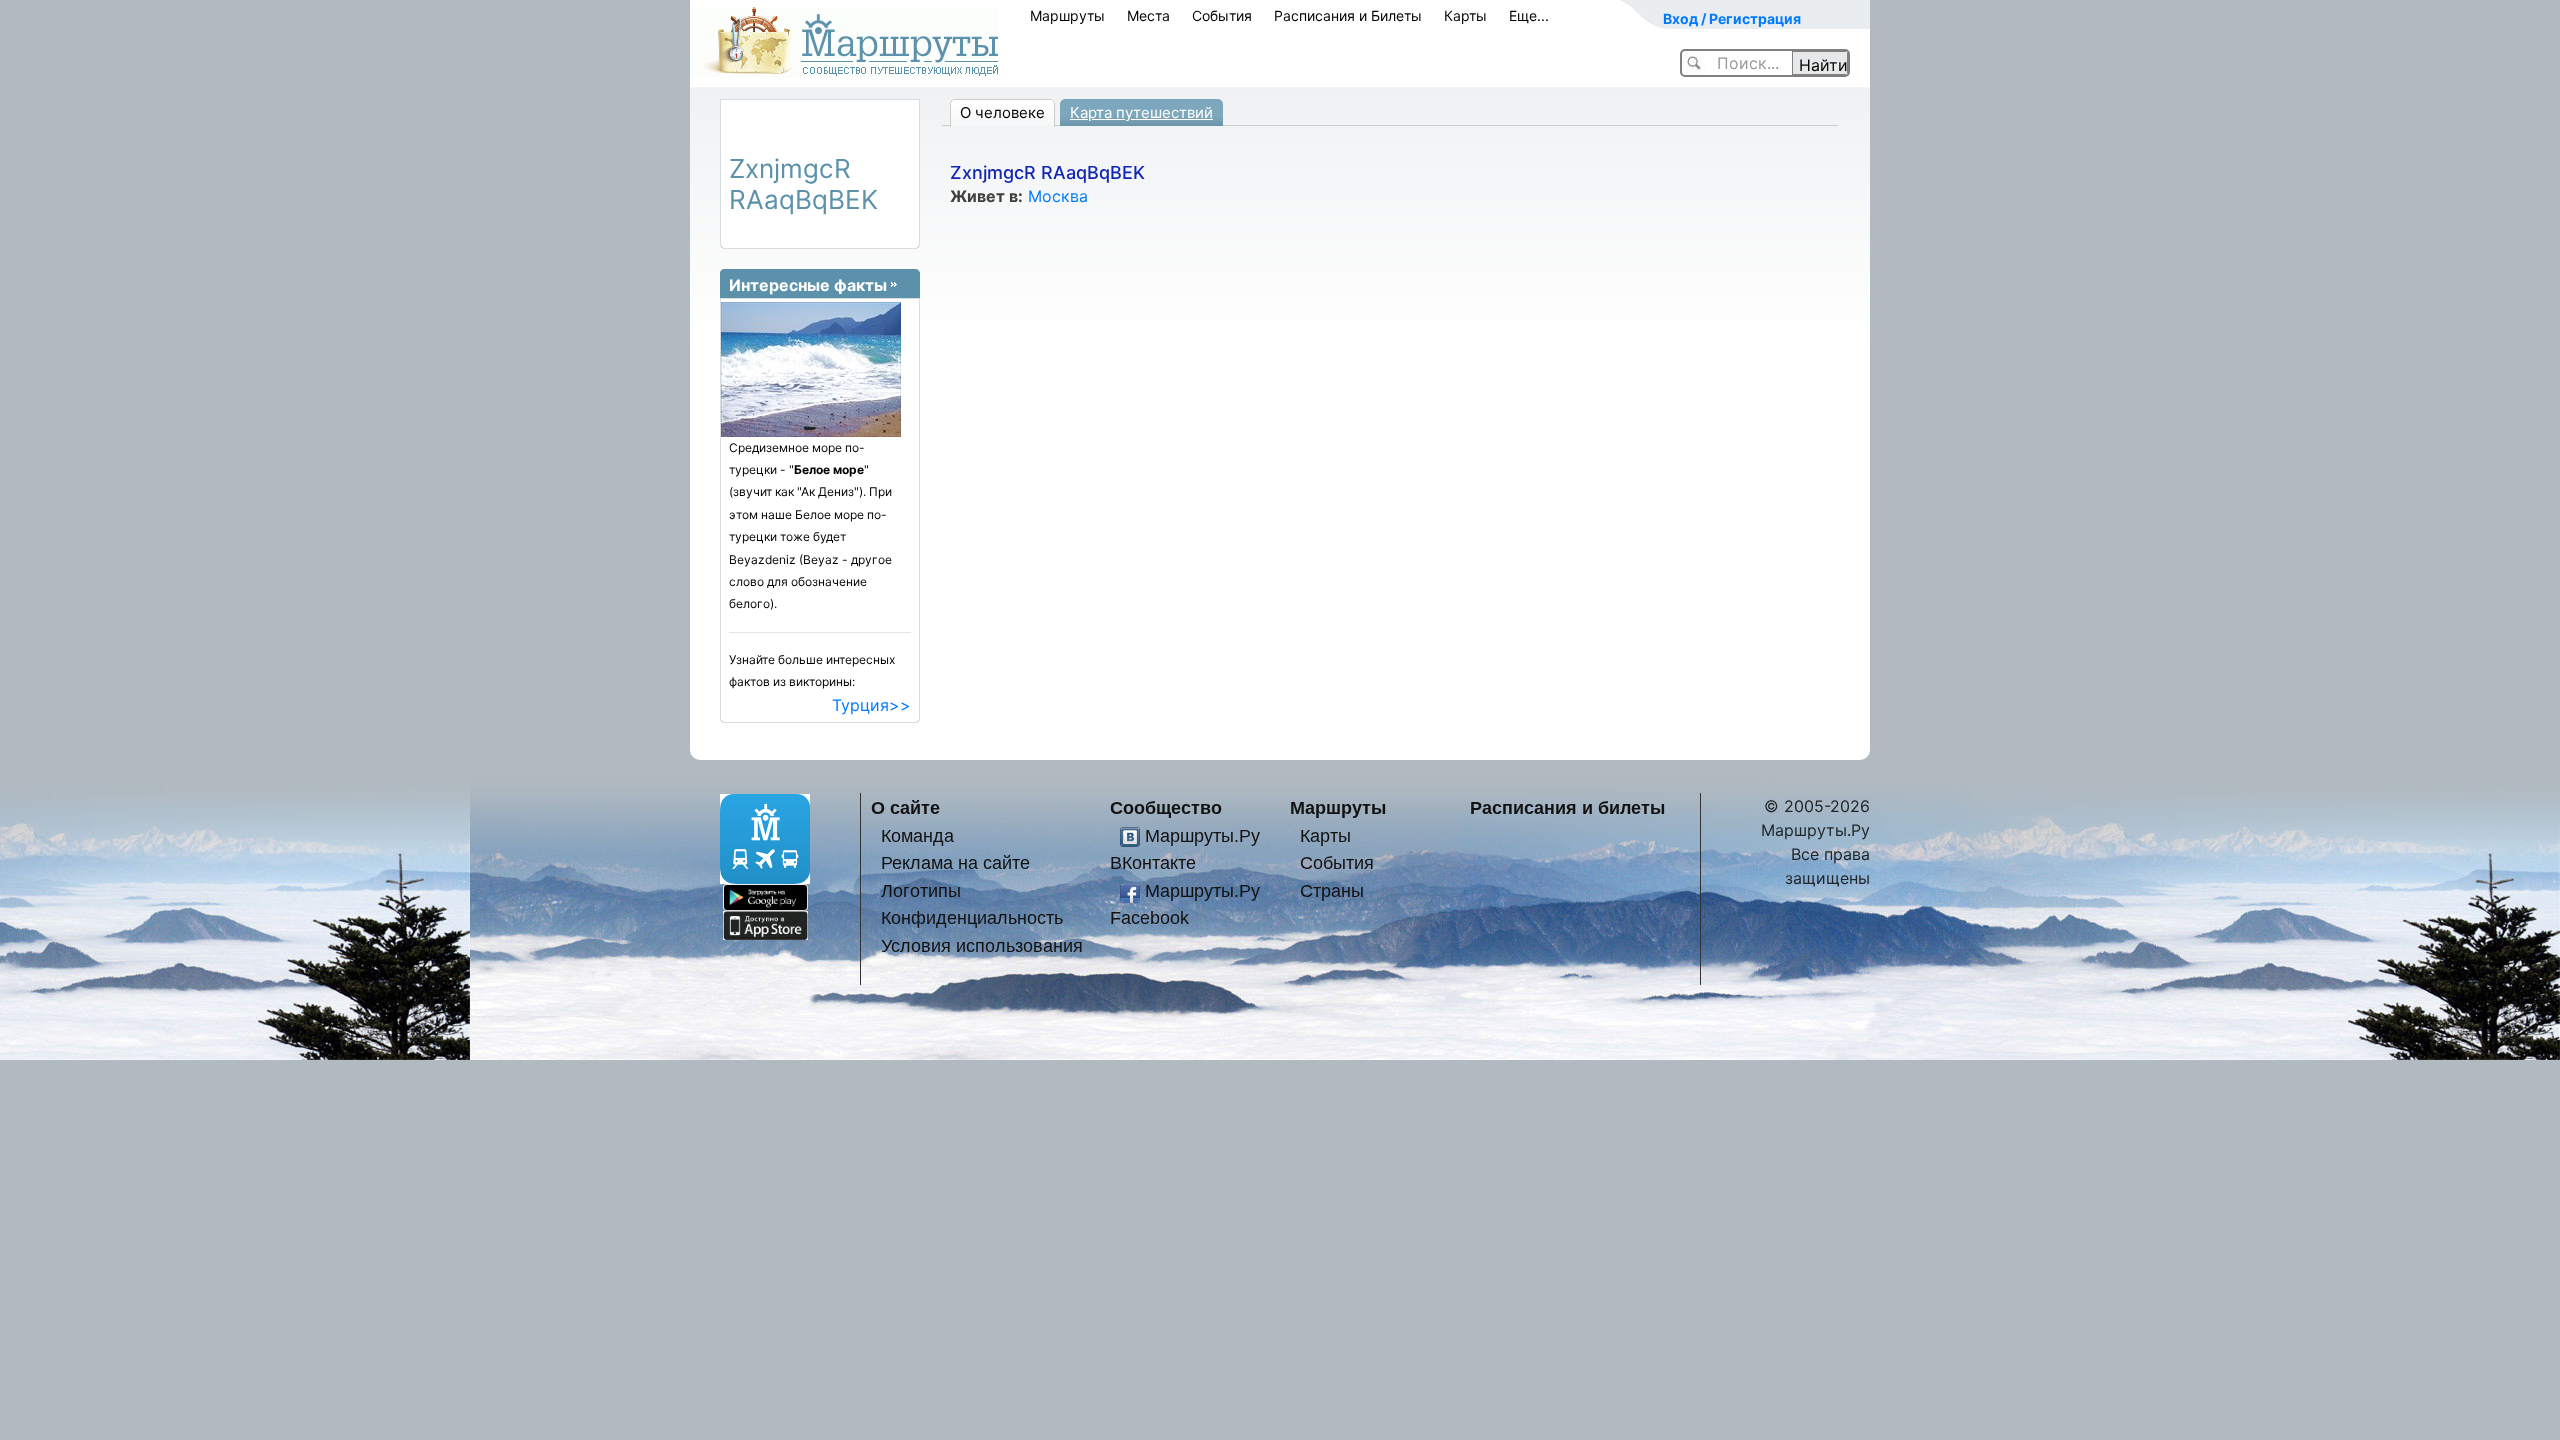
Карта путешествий (1141, 112)
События (1222, 15)
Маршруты (1067, 15)
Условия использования (982, 945)
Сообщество (1166, 807)
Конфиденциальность (972, 917)
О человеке (1002, 112)
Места (1148, 15)
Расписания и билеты (1567, 807)
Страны (1332, 890)
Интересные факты (808, 285)
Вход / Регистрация (1732, 18)
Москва (1058, 196)
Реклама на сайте (955, 862)
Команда (917, 835)
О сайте (905, 807)
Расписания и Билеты (1348, 15)
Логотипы (921, 890)
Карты (1465, 15)
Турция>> (871, 705)
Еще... (1529, 15)
